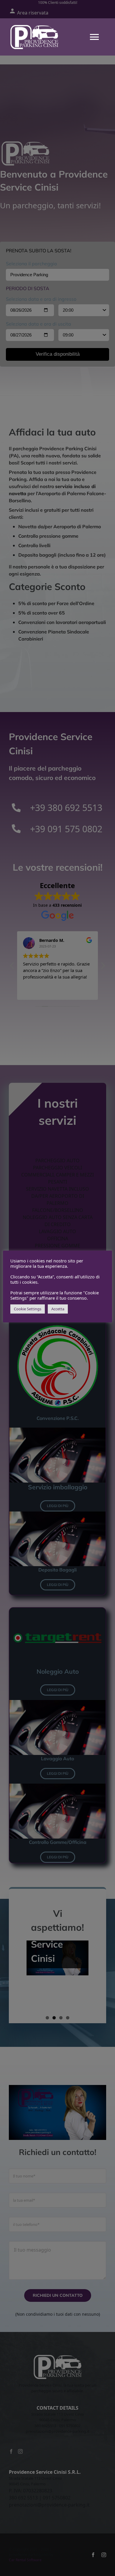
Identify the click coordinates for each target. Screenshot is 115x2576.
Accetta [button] (58, 1309)
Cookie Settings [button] (28, 1309)
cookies (37, 1261)
